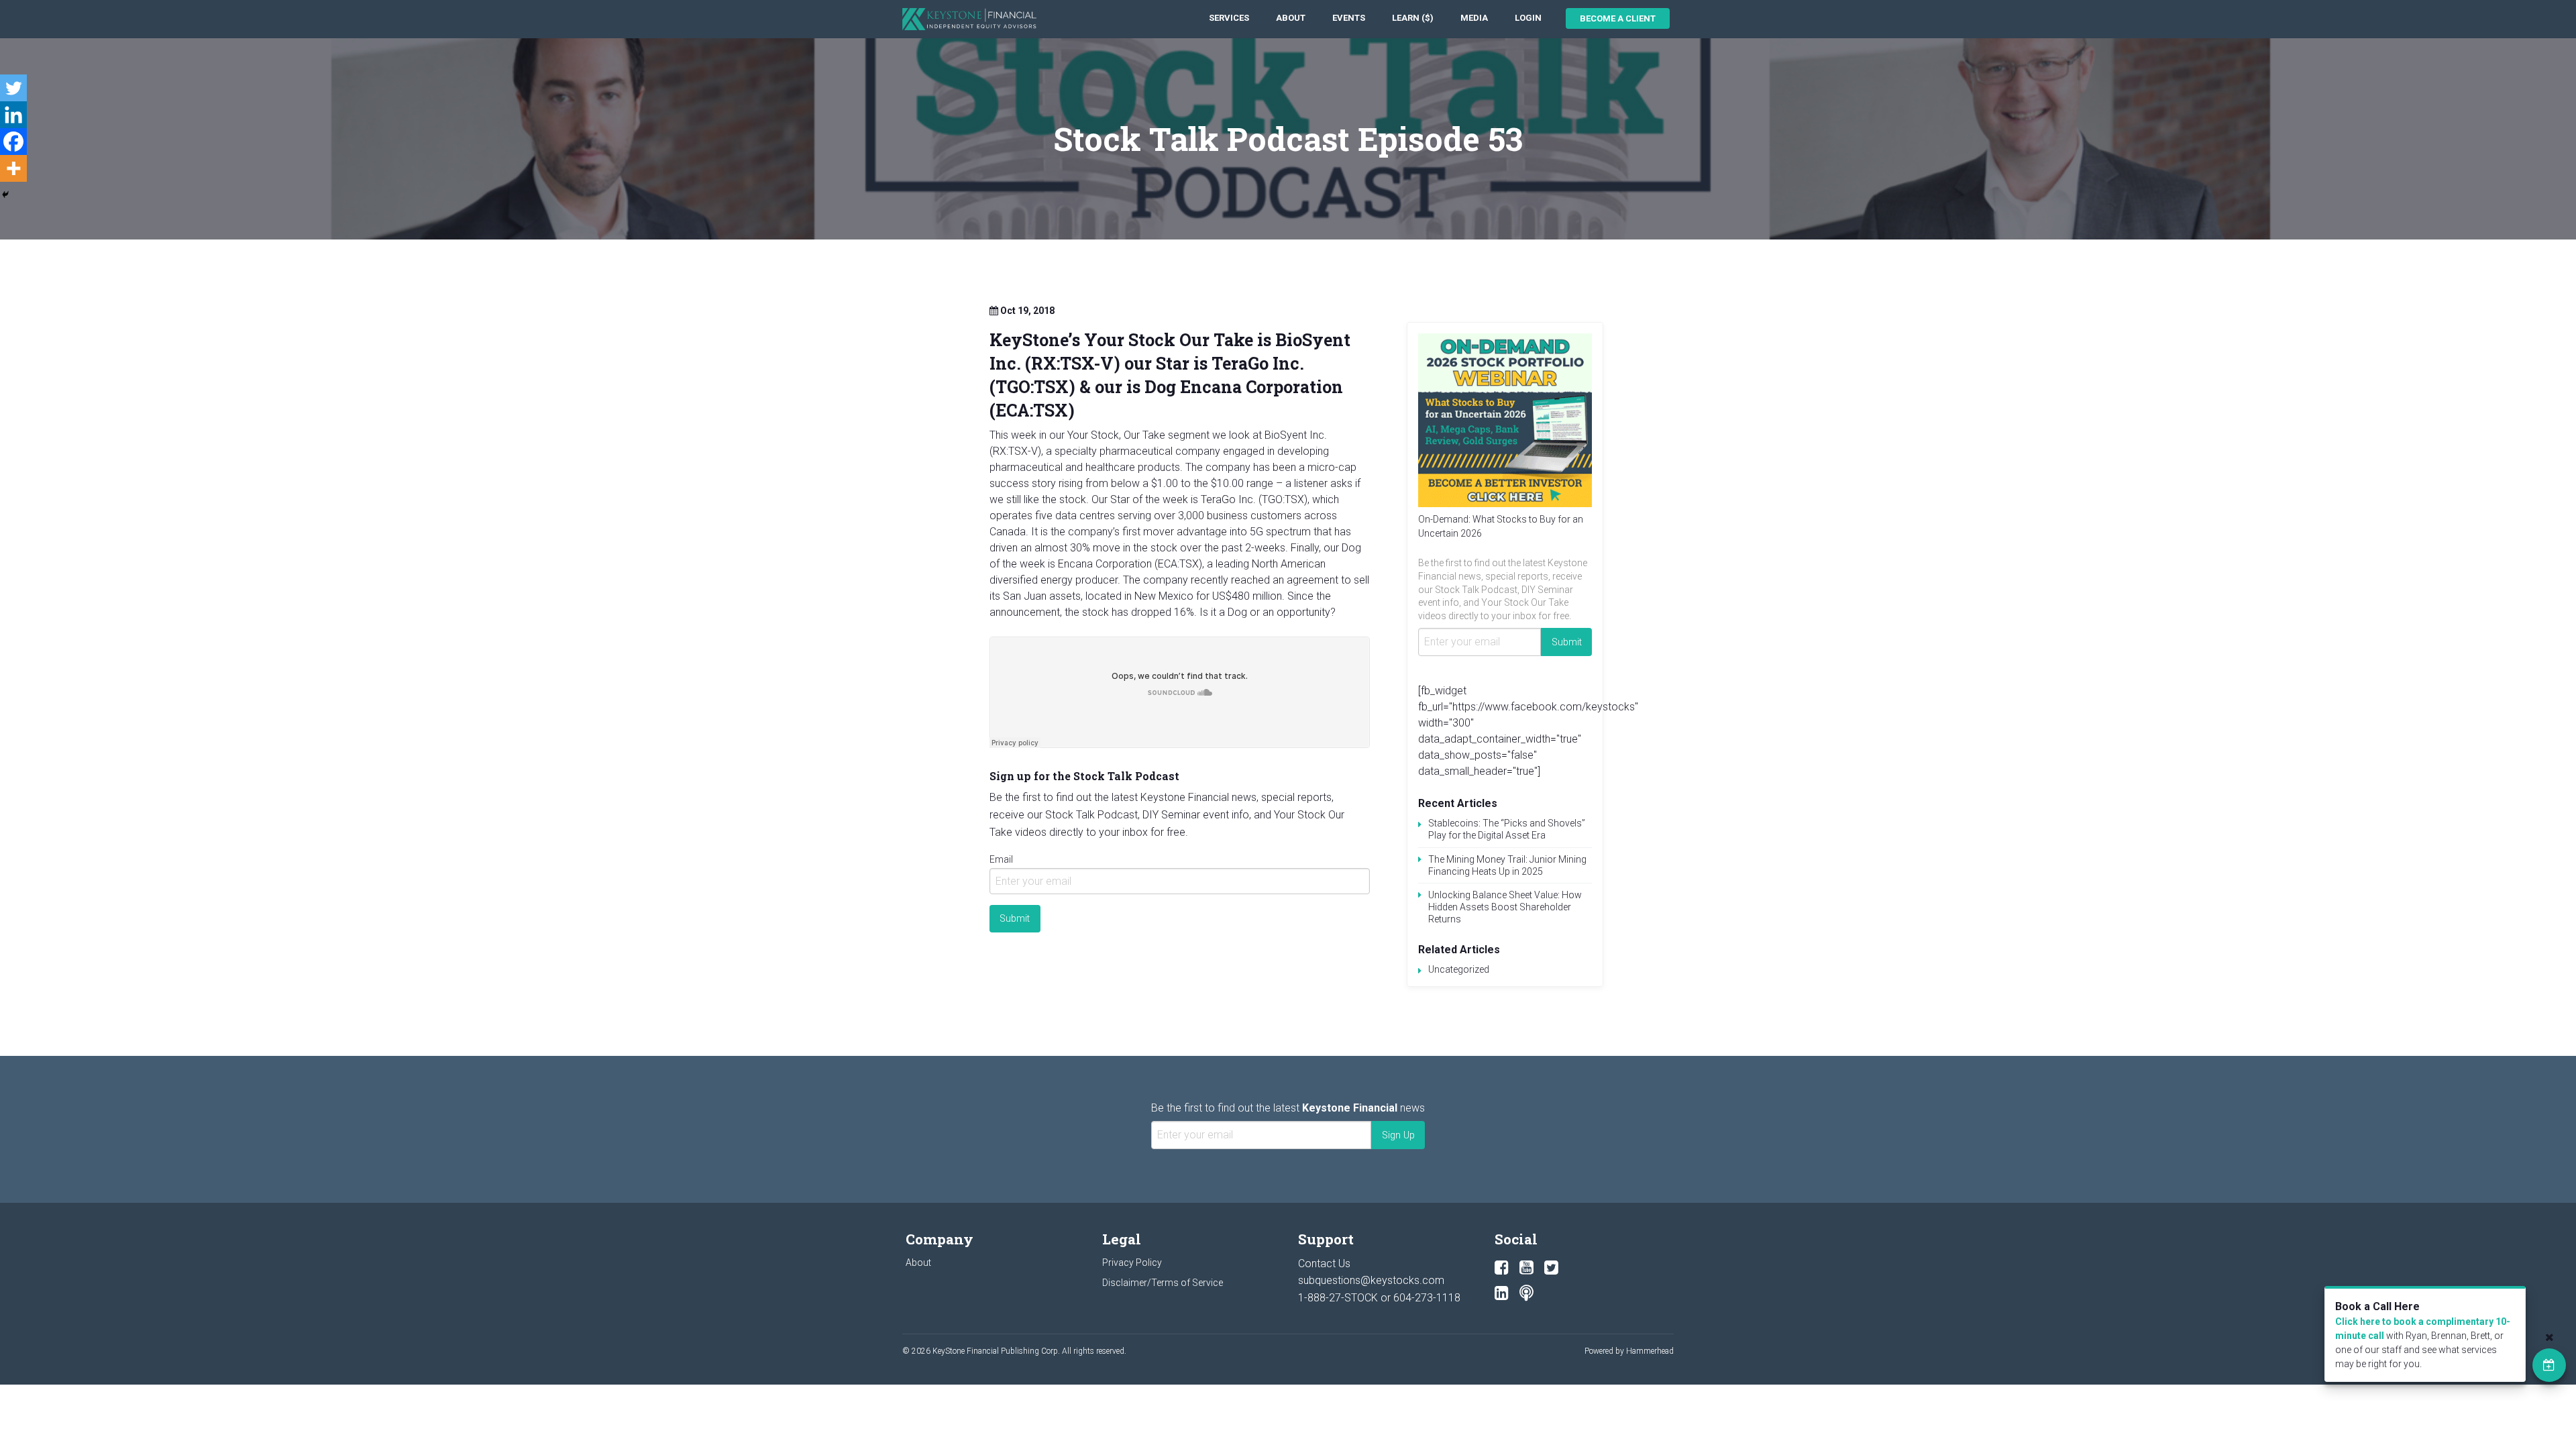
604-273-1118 (1427, 1298)
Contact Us (1324, 1264)
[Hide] (5, 195)
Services (1229, 18)
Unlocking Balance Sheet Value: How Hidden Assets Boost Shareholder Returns (1505, 907)
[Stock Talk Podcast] (1526, 1293)
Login (1528, 18)
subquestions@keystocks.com (1371, 1280)
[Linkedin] (13, 115)
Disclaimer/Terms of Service (1163, 1283)
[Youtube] (1526, 1268)
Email (1001, 859)
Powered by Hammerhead (1629, 1351)
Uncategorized (1459, 969)
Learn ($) (1413, 18)
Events (1349, 18)
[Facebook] (13, 142)
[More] (13, 168)
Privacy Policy (1132, 1263)
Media (1474, 18)
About (1291, 18)
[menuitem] (1229, 18)
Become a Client (1618, 18)
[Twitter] (13, 88)
